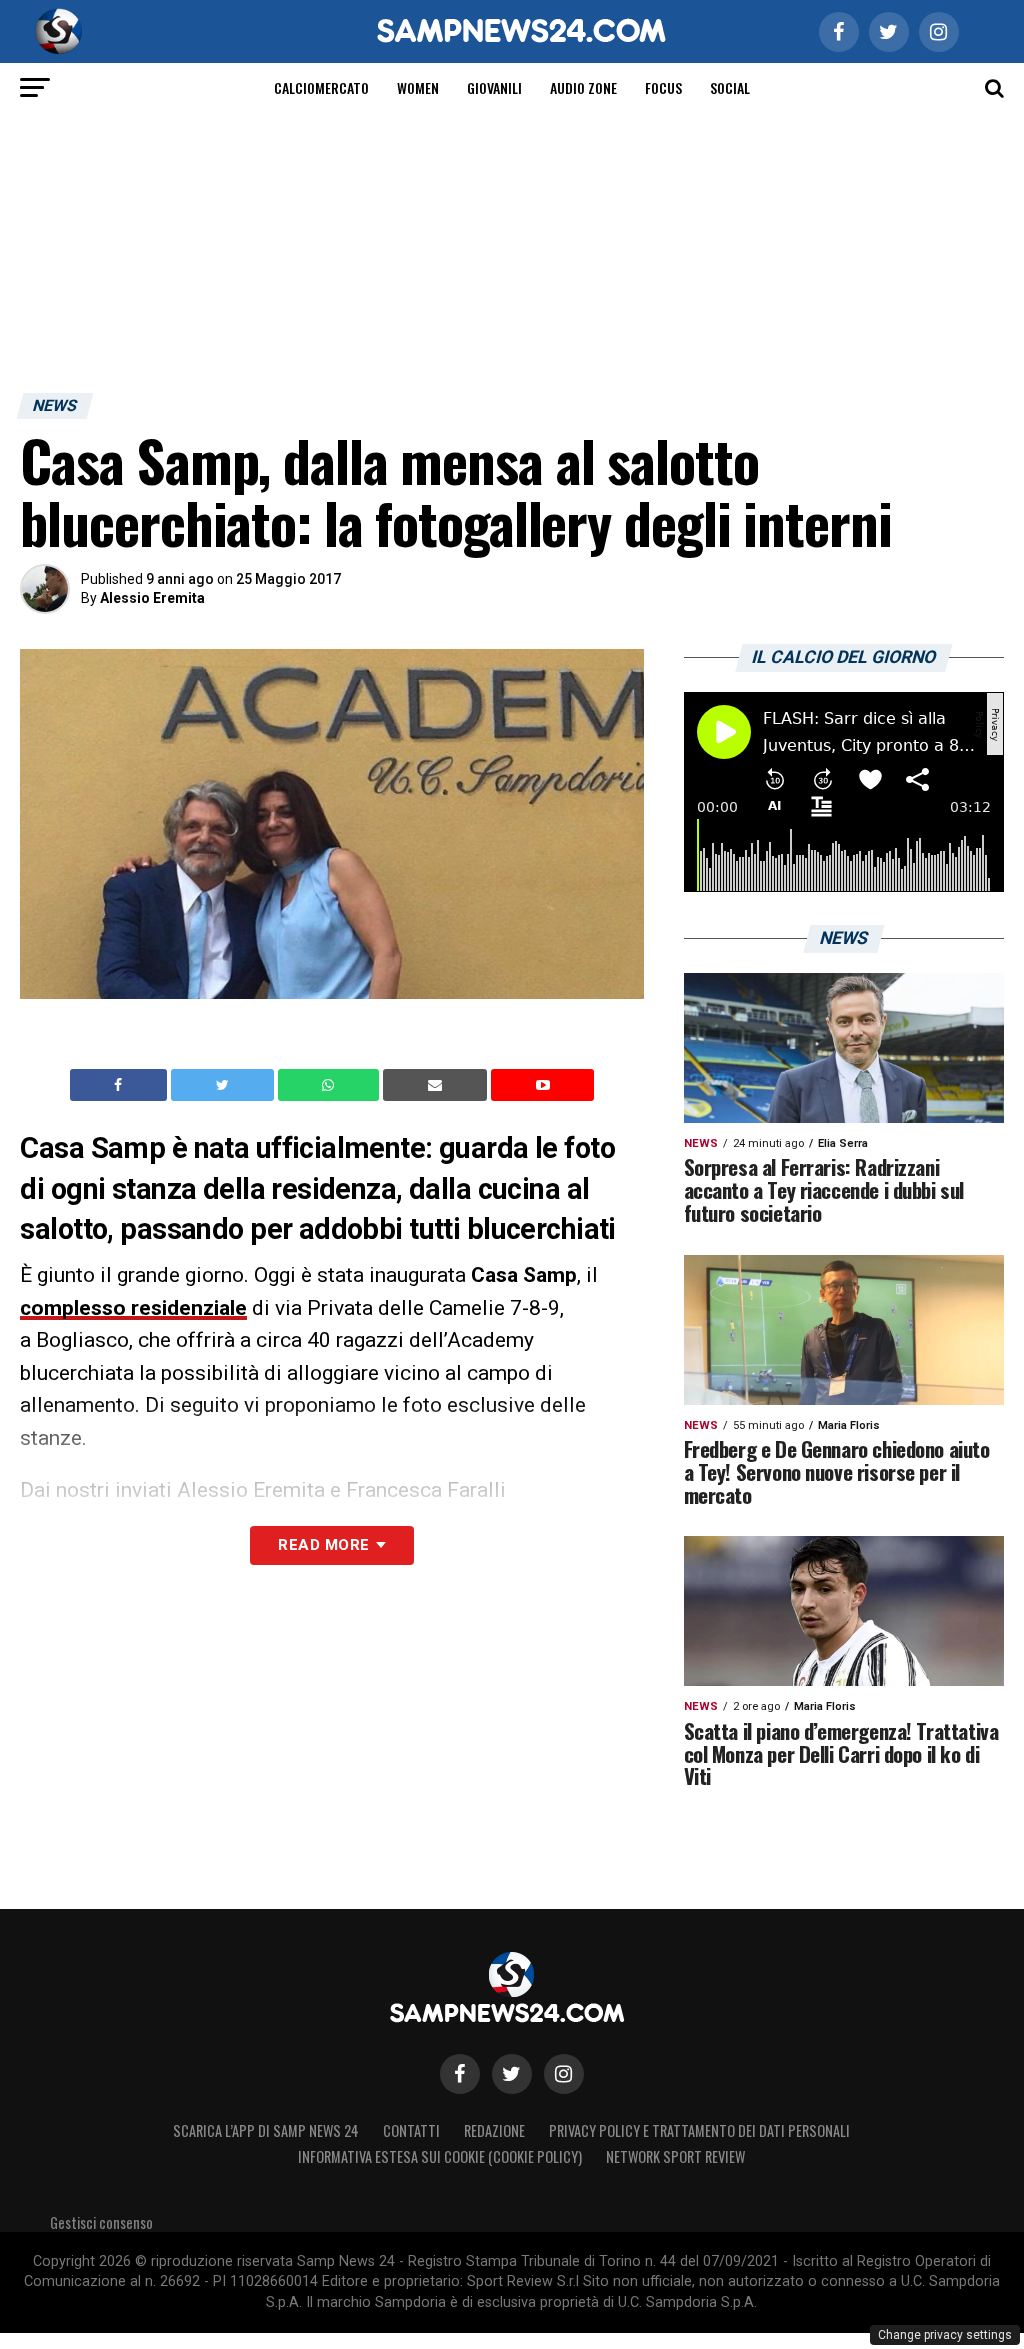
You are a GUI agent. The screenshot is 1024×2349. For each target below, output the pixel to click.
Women (418, 87)
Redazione (494, 2130)
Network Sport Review (675, 2156)
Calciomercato (321, 87)
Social (730, 87)
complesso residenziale (133, 1308)
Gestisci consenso (101, 2222)
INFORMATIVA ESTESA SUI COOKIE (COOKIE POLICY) (440, 2156)
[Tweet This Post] (224, 1085)
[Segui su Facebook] (460, 2074)
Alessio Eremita (152, 598)
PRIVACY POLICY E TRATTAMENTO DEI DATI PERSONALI (699, 2130)
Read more (323, 1545)
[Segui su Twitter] (512, 2074)
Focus (663, 87)
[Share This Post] (331, 1085)
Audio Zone (583, 87)
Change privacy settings (945, 2335)
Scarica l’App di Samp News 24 (266, 2130)
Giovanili (494, 87)
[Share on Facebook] (121, 1085)
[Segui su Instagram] (564, 2074)
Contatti (411, 2130)
